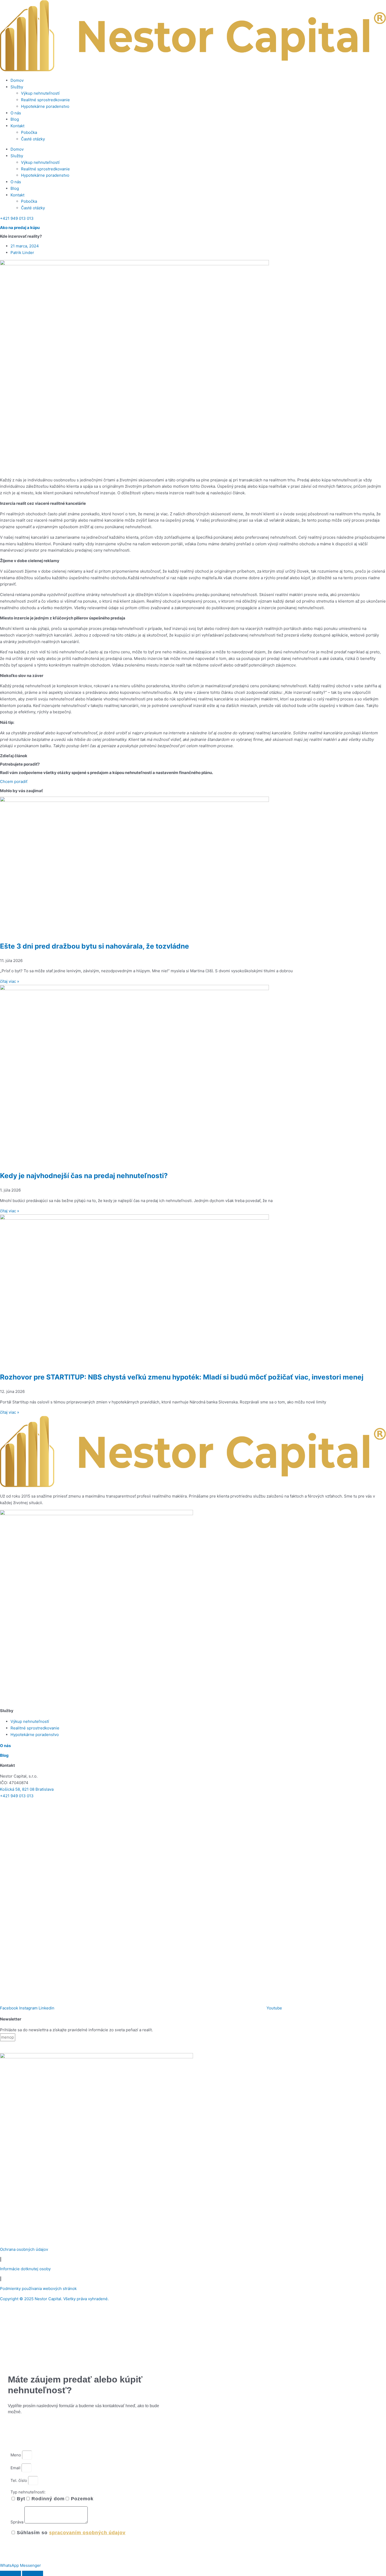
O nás (16, 113)
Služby (17, 87)
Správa (17, 2522)
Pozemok (82, 2499)
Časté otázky (33, 139)
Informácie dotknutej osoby (25, 2269)
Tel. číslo (19, 2480)
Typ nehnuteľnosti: (28, 2492)
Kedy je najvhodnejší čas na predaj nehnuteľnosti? (84, 1176)
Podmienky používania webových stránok (38, 2289)
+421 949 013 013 (17, 1796)
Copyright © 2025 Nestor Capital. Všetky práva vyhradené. (54, 2299)
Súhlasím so (71, 2533)
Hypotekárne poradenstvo (45, 106)
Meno (16, 2455)
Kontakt (17, 126)
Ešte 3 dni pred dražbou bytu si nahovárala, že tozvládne (95, 946)
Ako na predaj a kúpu (20, 228)
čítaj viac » (10, 981)
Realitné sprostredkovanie (45, 100)
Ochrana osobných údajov (24, 2249)
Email (16, 2468)
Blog (15, 119)
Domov (17, 80)
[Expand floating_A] (11, 2573)
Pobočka (29, 132)
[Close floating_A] (33, 2573)
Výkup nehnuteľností (40, 93)
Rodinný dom (48, 2499)
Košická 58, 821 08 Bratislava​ (27, 1789)
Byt (21, 2499)
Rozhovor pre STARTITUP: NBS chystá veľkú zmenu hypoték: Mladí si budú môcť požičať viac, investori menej (182, 1377)
